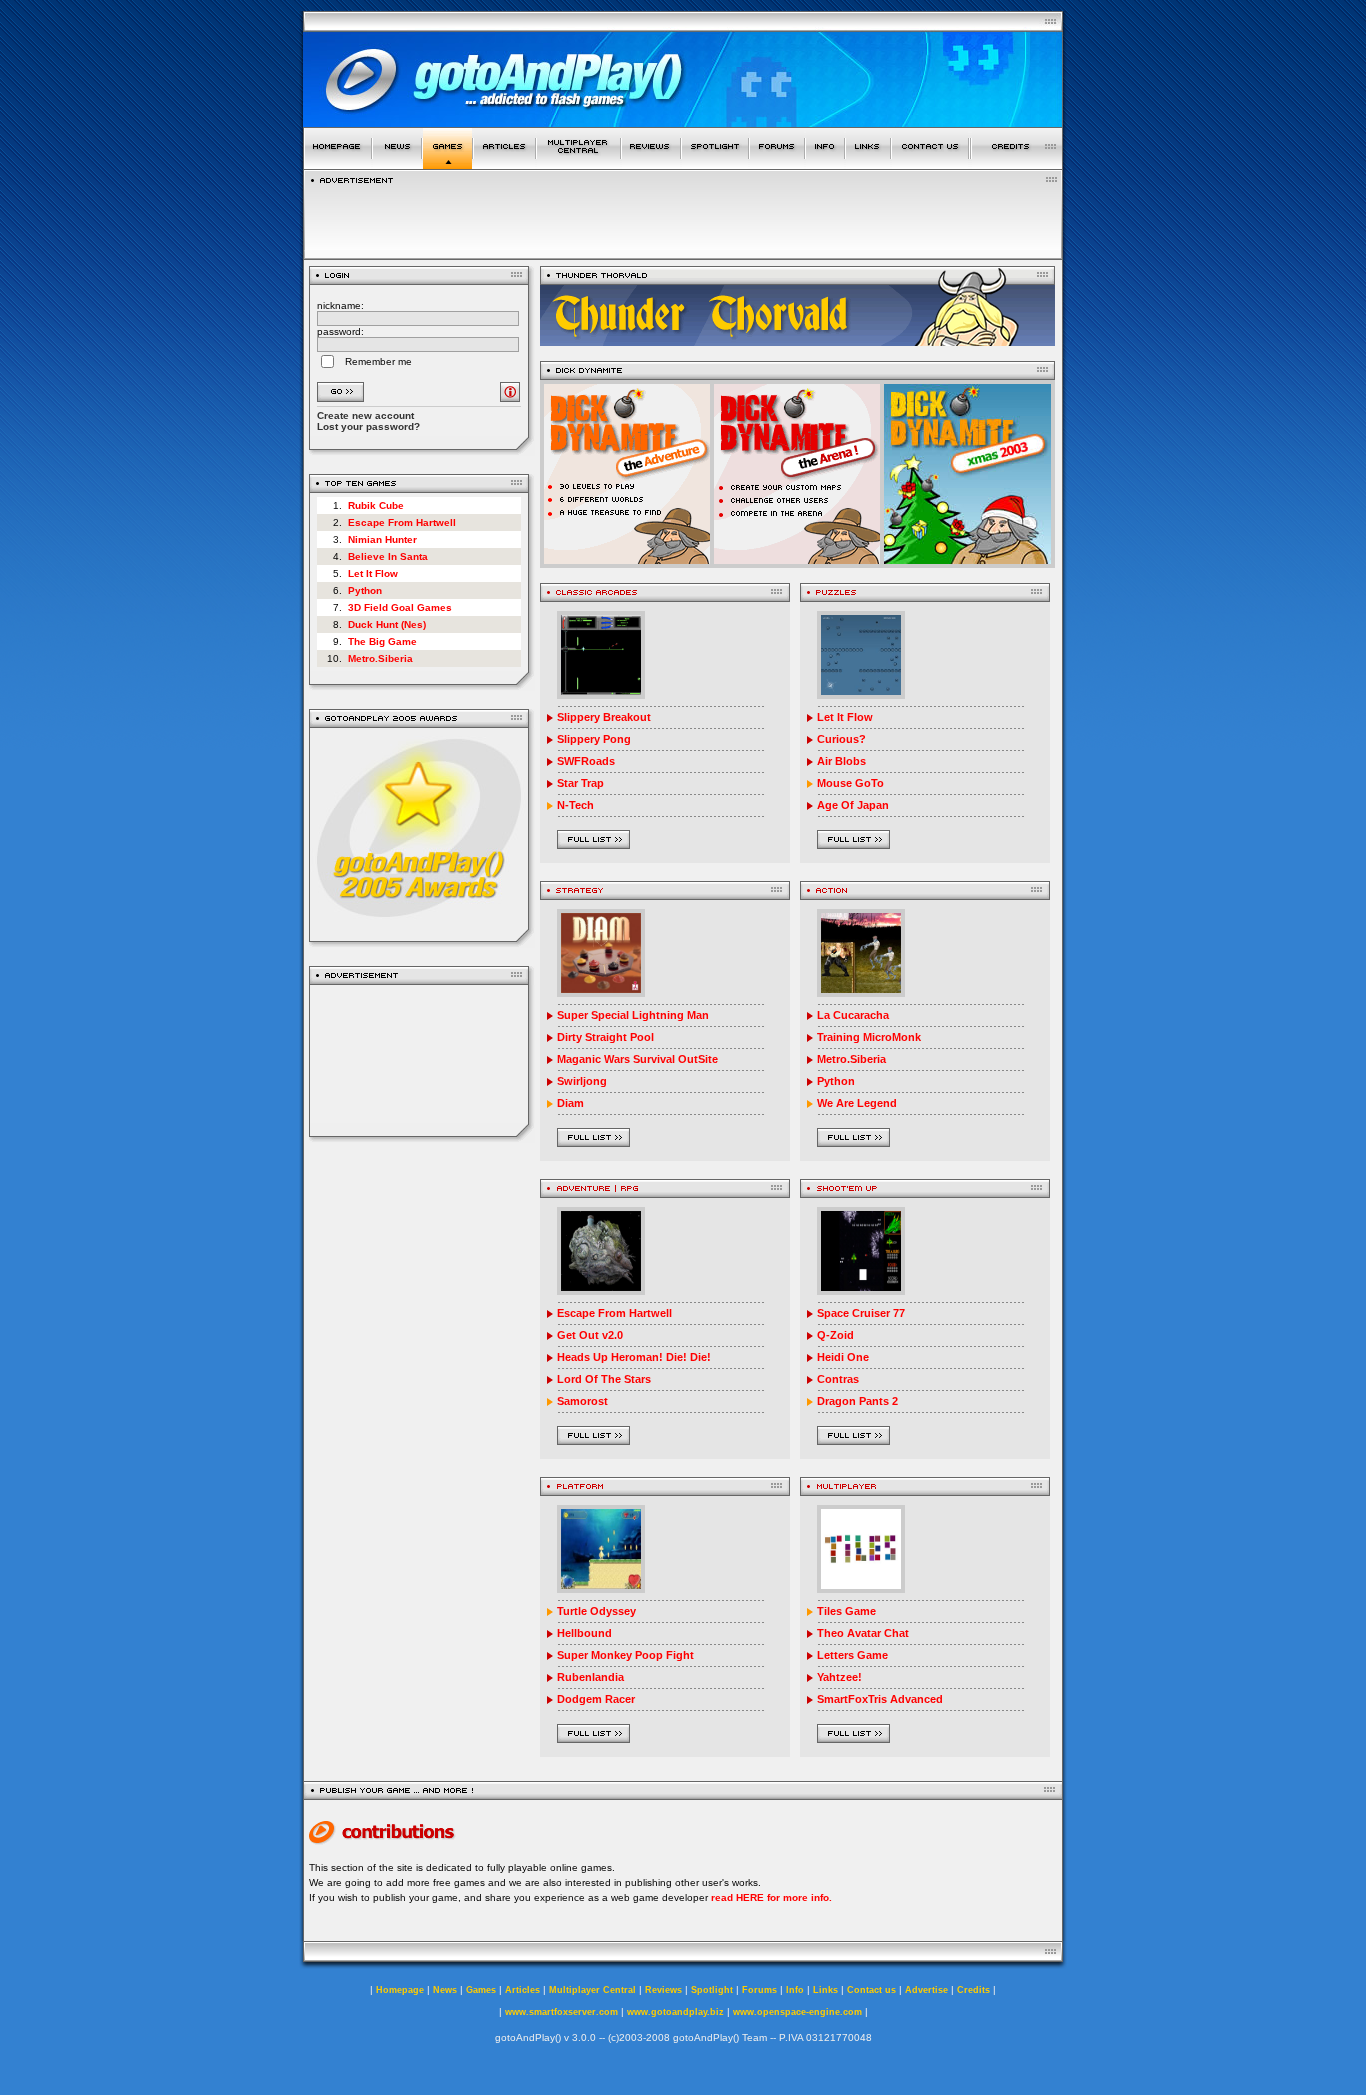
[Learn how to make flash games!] (504, 163)
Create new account (365, 415)
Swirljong (582, 1081)
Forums (759, 1990)
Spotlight (712, 1990)
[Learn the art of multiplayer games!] (578, 163)
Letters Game (852, 1655)
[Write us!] (930, 163)
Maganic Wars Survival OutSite (637, 1059)
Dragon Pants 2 (857, 1401)
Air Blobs (841, 761)
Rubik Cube (376, 505)
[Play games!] (447, 163)
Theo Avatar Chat (863, 1633)
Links (825, 1990)
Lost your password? (368, 426)
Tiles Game (846, 1611)
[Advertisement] (419, 1060)
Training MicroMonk (869, 1037)
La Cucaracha (853, 1015)
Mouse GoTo (850, 783)
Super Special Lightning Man (633, 1015)
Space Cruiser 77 (861, 1313)
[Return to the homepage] (337, 163)
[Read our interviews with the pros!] (715, 163)
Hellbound (584, 1633)
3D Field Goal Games (400, 607)
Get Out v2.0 (590, 1335)
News (445, 1990)
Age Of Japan (853, 805)
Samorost (582, 1401)
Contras (838, 1379)
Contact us (871, 1990)
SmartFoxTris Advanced (880, 1699)
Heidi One (843, 1357)
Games (481, 1990)
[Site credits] (1017, 163)
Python (365, 590)
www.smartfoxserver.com (561, 2012)
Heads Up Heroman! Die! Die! (634, 1357)
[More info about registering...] (510, 396)
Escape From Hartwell (402, 522)
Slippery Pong (594, 739)
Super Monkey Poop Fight (625, 1655)
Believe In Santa (388, 556)
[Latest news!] (397, 163)
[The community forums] (777, 163)
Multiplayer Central (592, 1990)
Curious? (841, 739)
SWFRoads (586, 761)
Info (795, 1990)
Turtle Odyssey (596, 1611)
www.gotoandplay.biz (675, 2012)
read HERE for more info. (771, 1897)
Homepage (400, 1990)
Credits (973, 1990)
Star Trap (580, 783)
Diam (570, 1103)
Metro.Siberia (380, 658)
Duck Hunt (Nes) (387, 624)
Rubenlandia (590, 1677)
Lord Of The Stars (604, 1379)
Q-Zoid (835, 1335)
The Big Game (382, 641)
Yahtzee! (839, 1677)
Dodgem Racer (596, 1699)
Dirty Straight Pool (605, 1037)
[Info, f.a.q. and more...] (825, 163)
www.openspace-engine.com (797, 2012)
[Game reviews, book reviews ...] (651, 163)
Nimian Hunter (382, 539)
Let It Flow (373, 573)
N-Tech (575, 805)
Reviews (663, 1990)
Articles (522, 1990)
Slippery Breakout (604, 717)
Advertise (926, 1990)
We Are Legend (857, 1103)
